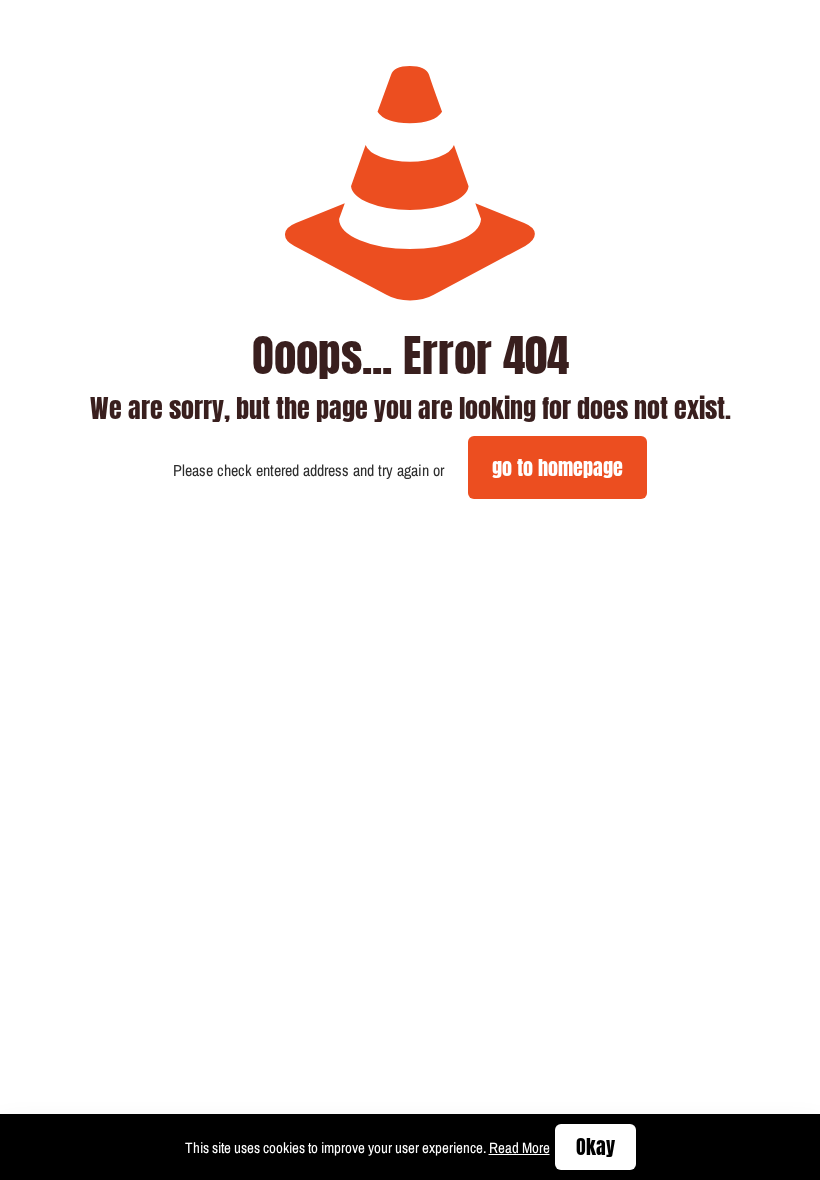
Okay (595, 1146)
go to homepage (557, 467)
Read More (519, 1147)
